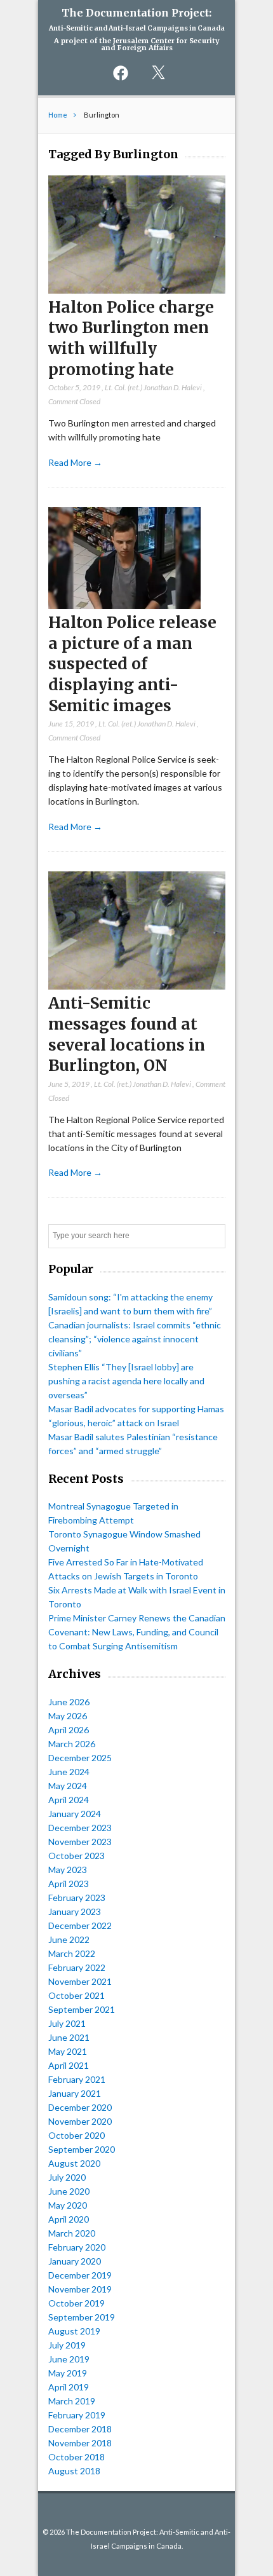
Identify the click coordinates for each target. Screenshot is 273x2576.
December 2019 (80, 2275)
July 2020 (67, 2177)
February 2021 (77, 2079)
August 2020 (74, 2163)
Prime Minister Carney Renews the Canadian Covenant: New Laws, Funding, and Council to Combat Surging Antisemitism (137, 1632)
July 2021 (67, 2023)
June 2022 (69, 1939)
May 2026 (68, 1716)
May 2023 (68, 1870)
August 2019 (74, 2331)
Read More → (75, 462)
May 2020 (68, 2205)
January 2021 (75, 2093)
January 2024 (75, 1814)
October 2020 (77, 2135)
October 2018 (77, 2457)
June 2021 (69, 2037)
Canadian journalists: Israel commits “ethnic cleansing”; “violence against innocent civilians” (135, 1339)
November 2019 (80, 2289)
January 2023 (75, 1912)
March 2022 (72, 1953)
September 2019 (82, 2317)
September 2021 (82, 2009)
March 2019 (72, 2401)
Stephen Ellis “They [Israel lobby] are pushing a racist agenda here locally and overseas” (126, 1381)
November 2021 (80, 1981)
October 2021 (77, 1995)
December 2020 (80, 2107)
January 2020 (75, 2261)
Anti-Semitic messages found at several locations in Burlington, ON (127, 1034)
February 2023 (77, 1898)
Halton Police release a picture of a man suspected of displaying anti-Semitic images (132, 664)
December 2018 (80, 2429)
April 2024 (69, 1800)
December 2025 (80, 1758)
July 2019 (67, 2345)
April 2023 (69, 1884)
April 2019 (69, 2387)
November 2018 (80, 2443)
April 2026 (69, 1730)
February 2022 (77, 1967)
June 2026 (69, 1702)
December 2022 (80, 1925)
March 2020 (72, 2233)
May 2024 (68, 1786)
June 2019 (69, 2359)
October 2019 (77, 2303)
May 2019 (68, 2373)
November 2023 (80, 1842)
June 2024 (69, 1772)
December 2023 (80, 1828)
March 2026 (72, 1744)
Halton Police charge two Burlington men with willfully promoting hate (131, 338)
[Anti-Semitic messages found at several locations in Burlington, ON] (137, 986)
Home (58, 115)
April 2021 (69, 2065)
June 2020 (69, 2191)
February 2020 (77, 2247)
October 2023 (77, 1856)
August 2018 (74, 2471)
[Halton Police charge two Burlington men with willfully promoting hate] (137, 290)
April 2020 (69, 2219)
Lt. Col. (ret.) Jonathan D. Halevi (153, 387)
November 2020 (80, 2121)
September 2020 (82, 2149)
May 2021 (68, 2051)
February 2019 (77, 2415)
